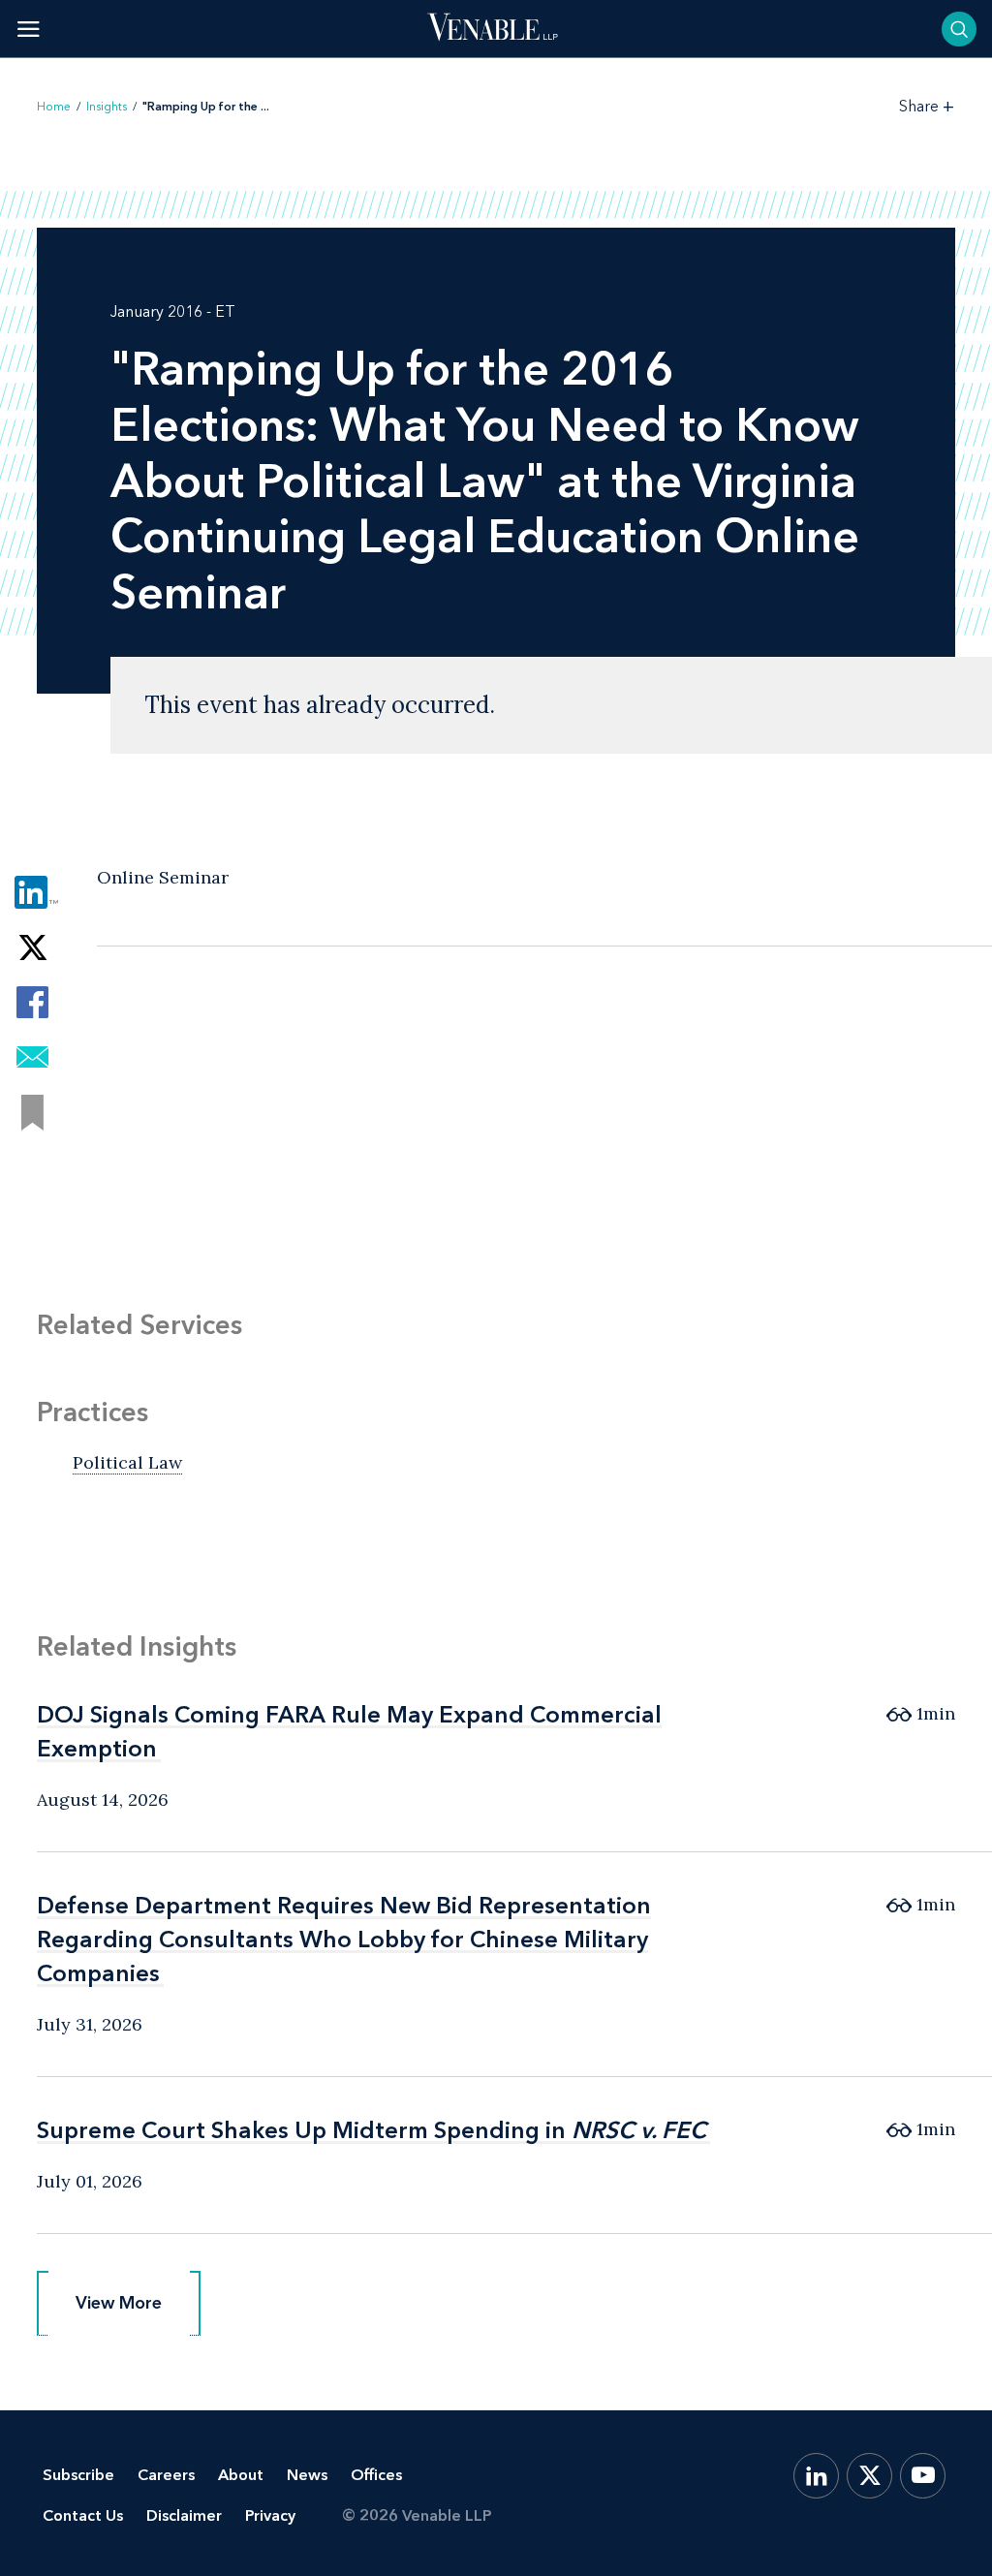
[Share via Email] (32, 1057)
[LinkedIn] (816, 2476)
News (307, 2475)
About (241, 2475)
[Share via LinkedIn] (32, 892)
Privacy (270, 2515)
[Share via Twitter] (32, 947)
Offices (376, 2475)
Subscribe (78, 2475)
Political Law (127, 1462)
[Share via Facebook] (32, 1002)
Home (54, 107)
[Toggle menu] (29, 29)
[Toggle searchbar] (959, 29)
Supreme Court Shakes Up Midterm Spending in (372, 2130)
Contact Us (83, 2515)
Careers (166, 2475)
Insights (107, 107)
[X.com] (869, 2476)
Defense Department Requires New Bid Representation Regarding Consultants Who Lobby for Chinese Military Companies (344, 1939)
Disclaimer (184, 2515)
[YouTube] (923, 2476)
